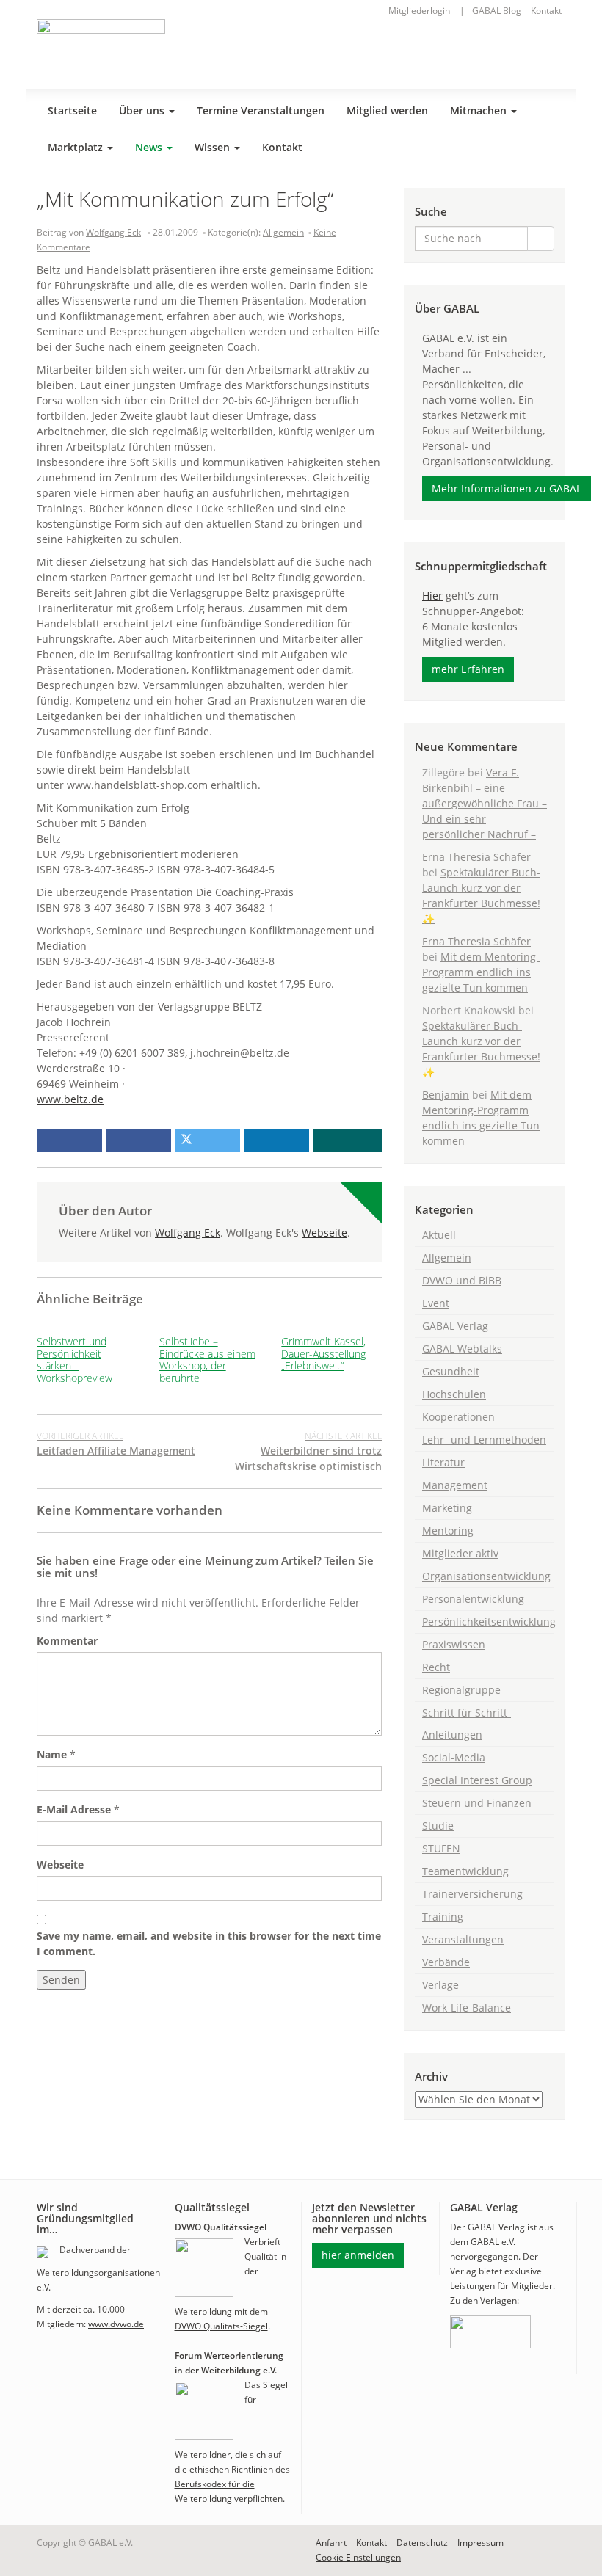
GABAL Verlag (455, 1326)
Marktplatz (77, 147)
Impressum (480, 2543)
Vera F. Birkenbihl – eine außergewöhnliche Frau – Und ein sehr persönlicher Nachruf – (485, 803)
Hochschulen (454, 1394)
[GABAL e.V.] (101, 48)
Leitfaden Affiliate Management (116, 1444)
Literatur (443, 1462)
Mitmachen (480, 110)
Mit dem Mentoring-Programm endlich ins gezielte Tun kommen (481, 972)
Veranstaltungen (463, 1939)
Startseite (72, 110)
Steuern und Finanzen (477, 1803)
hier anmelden (358, 2255)
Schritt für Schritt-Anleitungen (467, 1724)
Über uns (143, 110)
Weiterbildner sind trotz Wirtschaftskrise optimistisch (308, 1451)
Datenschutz (422, 2543)
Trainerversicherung (472, 1894)
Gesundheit (451, 1371)
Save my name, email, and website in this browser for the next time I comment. (209, 1943)
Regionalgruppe (461, 1690)
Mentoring (448, 1531)
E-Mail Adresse (74, 1809)
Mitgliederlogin (419, 11)
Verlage (440, 1985)
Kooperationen (458, 1417)
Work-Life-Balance (467, 2008)
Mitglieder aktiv (460, 1553)
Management (455, 1485)
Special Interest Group (477, 1780)
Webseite (324, 1233)
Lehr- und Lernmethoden (484, 1440)
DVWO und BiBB (462, 1280)
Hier (432, 596)
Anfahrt (331, 2543)
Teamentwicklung (465, 1871)
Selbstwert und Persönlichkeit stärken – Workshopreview (75, 1360)
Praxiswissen (454, 1644)
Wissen (214, 147)
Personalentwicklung (473, 1599)
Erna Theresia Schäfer (476, 857)
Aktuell (439, 1235)
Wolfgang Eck (113, 232)
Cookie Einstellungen (358, 2557)
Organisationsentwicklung (486, 1576)
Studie (438, 1826)
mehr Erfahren (468, 669)
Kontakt (546, 11)
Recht (436, 1667)
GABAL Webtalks (462, 1349)
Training (443, 1917)
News (150, 147)
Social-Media (454, 1757)
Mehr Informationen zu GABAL (507, 488)
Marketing (447, 1508)
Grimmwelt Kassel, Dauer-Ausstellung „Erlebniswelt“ (323, 1354)
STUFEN (441, 1848)
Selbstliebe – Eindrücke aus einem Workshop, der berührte (207, 1360)
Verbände (446, 1962)
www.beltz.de (70, 1099)
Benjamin (446, 1095)
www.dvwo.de (116, 2324)
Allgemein (283, 232)
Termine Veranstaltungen (261, 110)
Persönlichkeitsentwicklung (488, 1622)
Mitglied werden (387, 110)
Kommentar (67, 1641)
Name (52, 1754)
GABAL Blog (497, 11)
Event (436, 1303)
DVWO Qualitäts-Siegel (221, 2326)
